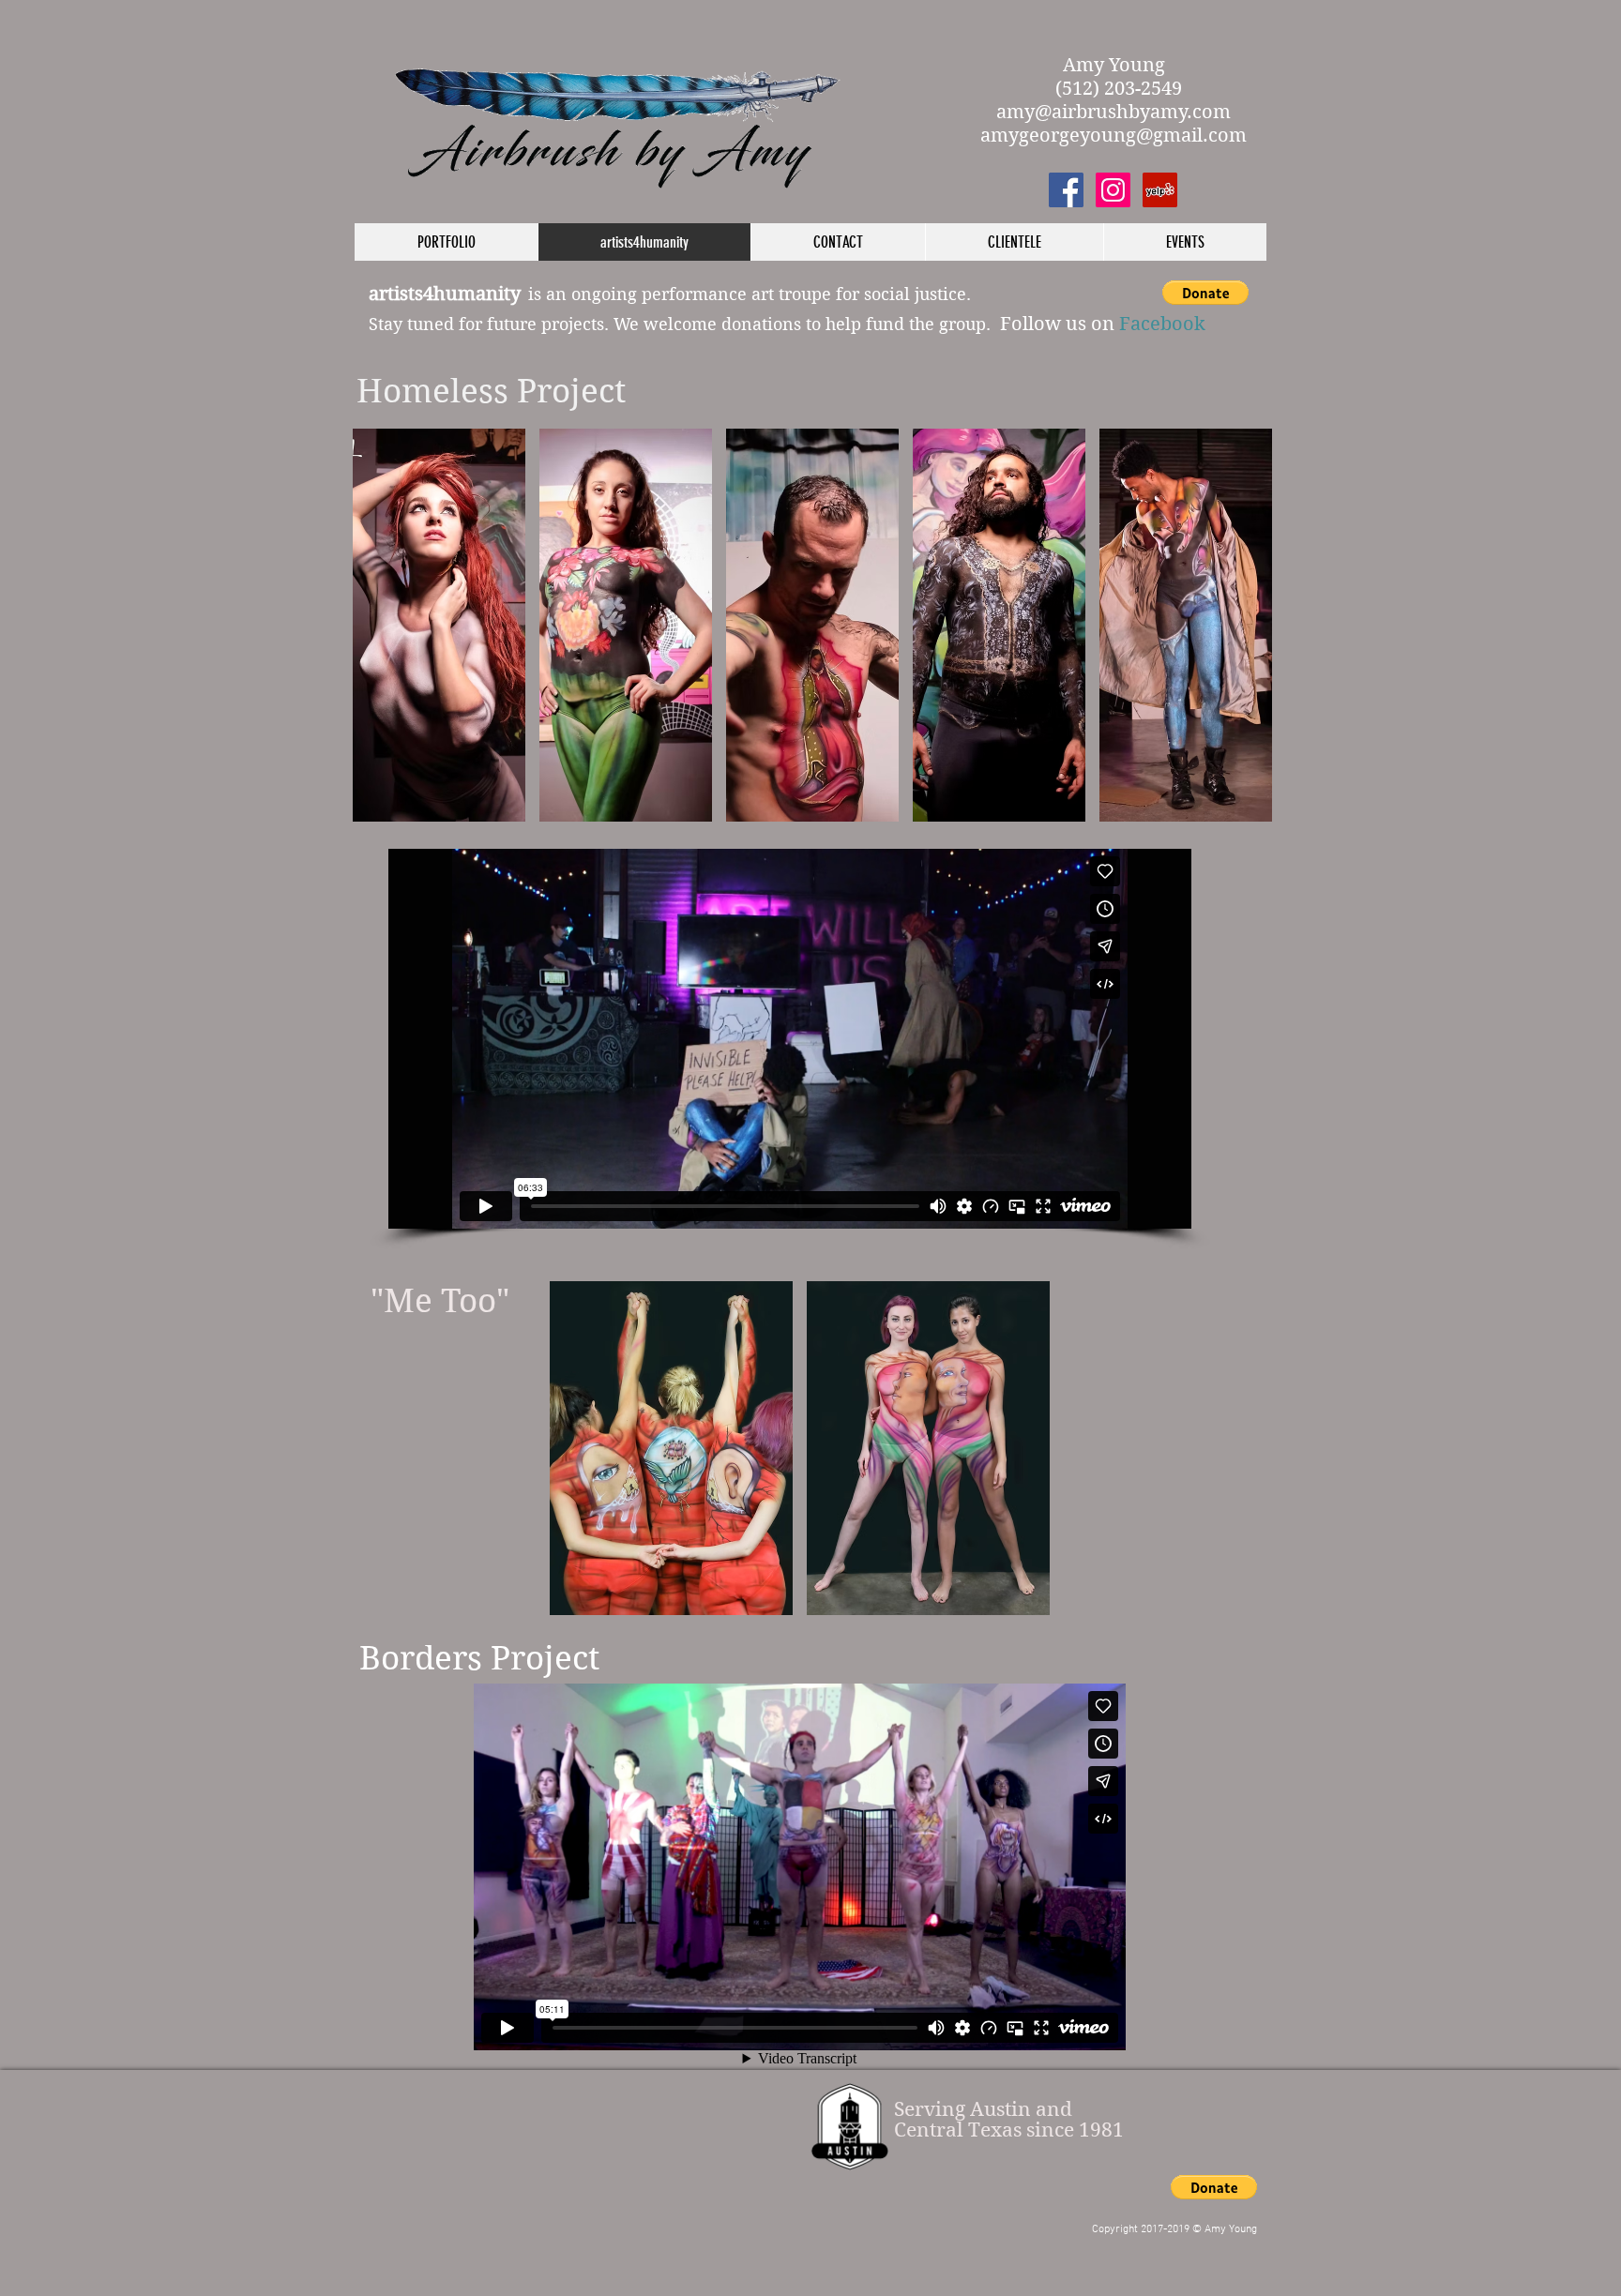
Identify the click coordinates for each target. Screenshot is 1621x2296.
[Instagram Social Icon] (1113, 190)
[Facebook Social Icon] (1066, 190)
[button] (1205, 293)
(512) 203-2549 (1114, 89)
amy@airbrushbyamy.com (1113, 112)
